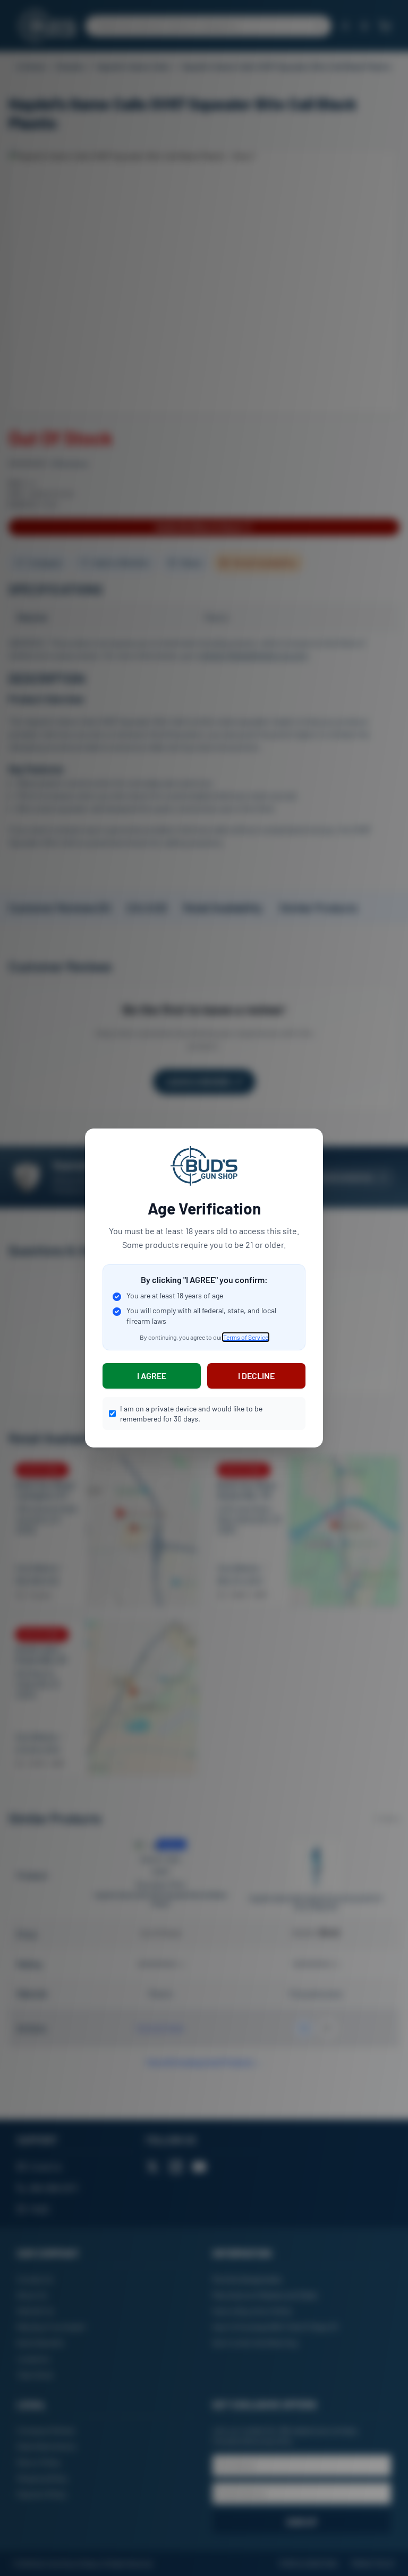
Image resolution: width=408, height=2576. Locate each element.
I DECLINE (256, 1376)
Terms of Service (246, 1337)
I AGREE (152, 1376)
